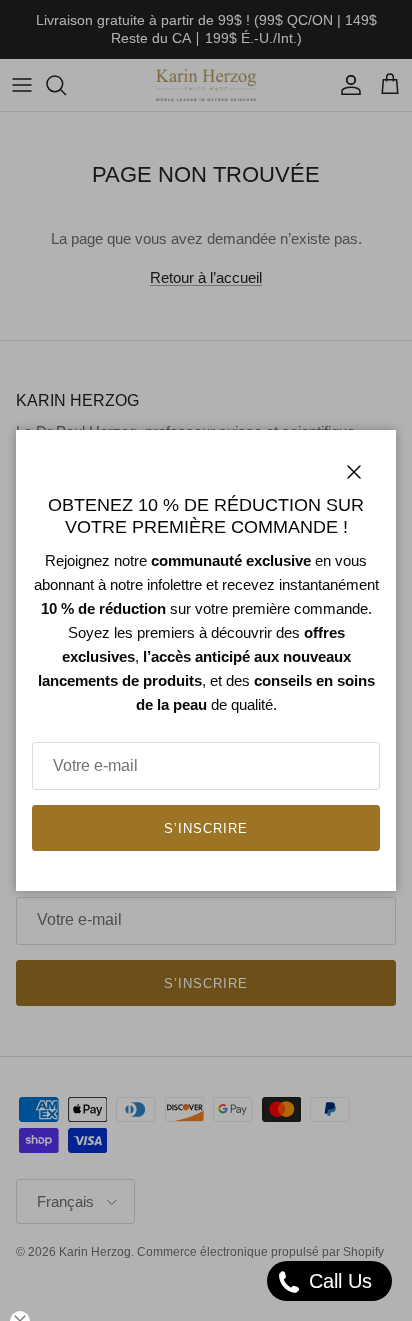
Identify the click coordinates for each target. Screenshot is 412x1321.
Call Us (337, 1281)
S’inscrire (206, 828)
